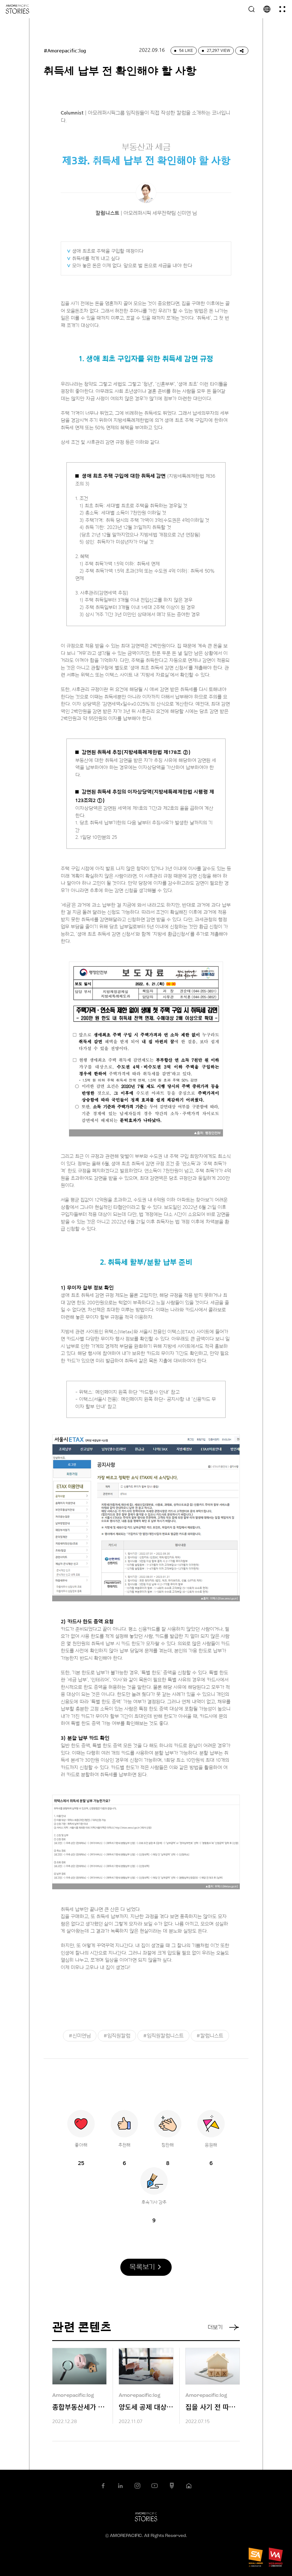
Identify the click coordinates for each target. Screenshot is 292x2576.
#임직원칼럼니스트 (163, 2036)
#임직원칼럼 (117, 2036)
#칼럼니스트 (210, 2036)
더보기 (215, 2327)
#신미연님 (80, 2036)
